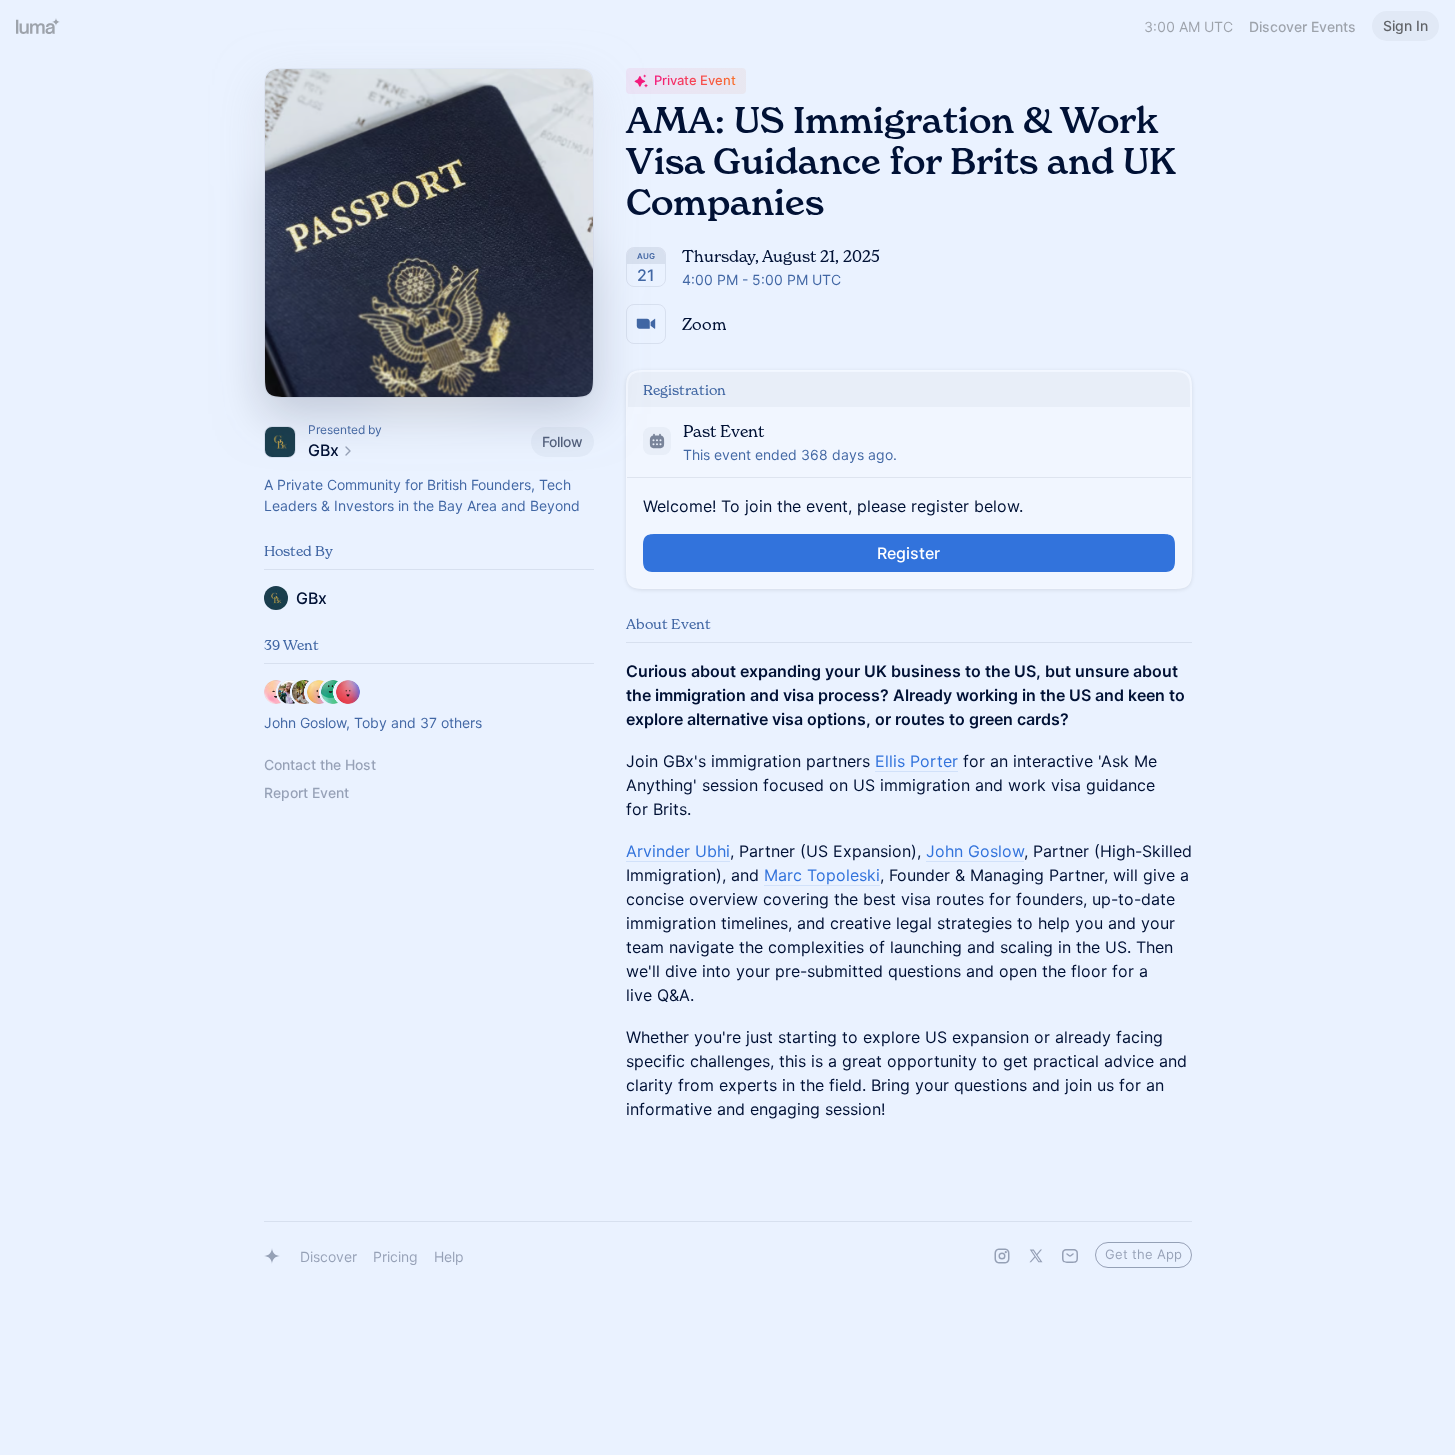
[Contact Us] (1070, 1256)
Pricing (395, 1256)
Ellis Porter (916, 761)
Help (449, 1256)
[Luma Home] (38, 26)
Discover (328, 1256)
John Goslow (975, 851)
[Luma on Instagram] (1002, 1256)
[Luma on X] (1036, 1256)
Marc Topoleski (822, 875)
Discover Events (1302, 26)
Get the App (1143, 1254)
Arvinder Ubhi (678, 851)
